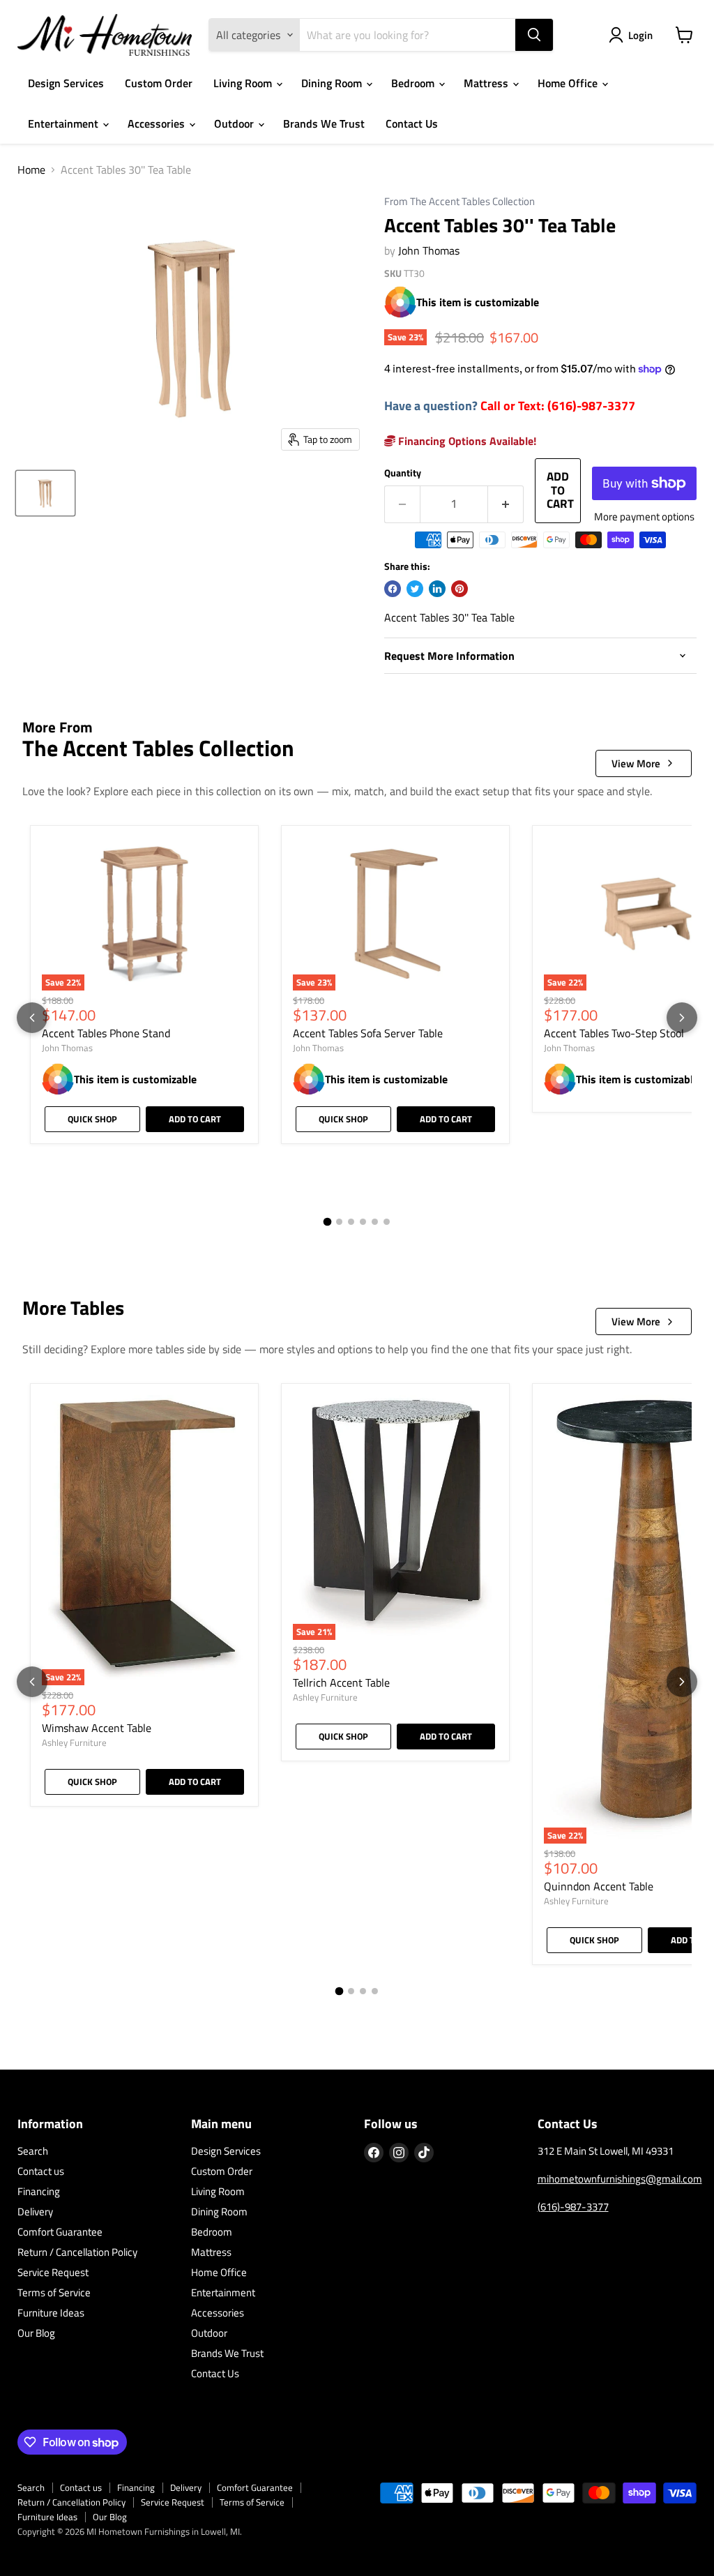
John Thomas (429, 250)
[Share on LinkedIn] (437, 589)
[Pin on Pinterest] (459, 589)
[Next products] (682, 1018)
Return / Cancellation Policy (77, 2252)
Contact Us (412, 123)
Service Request (53, 2272)
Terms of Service (54, 2292)
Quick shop (92, 1119)
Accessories (158, 123)
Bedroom (414, 83)
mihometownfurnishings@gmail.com (620, 2179)
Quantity (403, 473)
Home (31, 170)
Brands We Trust (324, 123)
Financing (39, 2191)
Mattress (487, 83)
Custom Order (159, 83)
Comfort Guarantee (60, 2232)
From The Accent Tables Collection (459, 202)
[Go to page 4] (363, 1222)
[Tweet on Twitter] (415, 589)
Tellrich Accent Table (341, 1682)
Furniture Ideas (51, 2313)
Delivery (35, 2212)
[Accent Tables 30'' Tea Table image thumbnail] (45, 493)
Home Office (569, 83)
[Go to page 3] (351, 1222)
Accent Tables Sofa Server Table (368, 1033)
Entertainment (64, 123)
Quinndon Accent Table (599, 1886)
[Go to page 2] (339, 1222)
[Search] (534, 35)
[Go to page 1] (328, 1221)
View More (636, 763)
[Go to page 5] (375, 1222)
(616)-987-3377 (573, 2207)
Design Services (66, 83)
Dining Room (333, 83)
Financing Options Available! (466, 441)
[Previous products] (32, 1018)
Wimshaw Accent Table (97, 1728)
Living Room (244, 83)
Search (33, 2151)
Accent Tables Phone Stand (106, 1033)
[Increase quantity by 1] (506, 504)
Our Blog (36, 2333)
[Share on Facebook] (393, 589)
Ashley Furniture (74, 1742)
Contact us (41, 2171)
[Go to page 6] (387, 1222)
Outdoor (235, 123)
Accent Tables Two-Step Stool (614, 1033)
